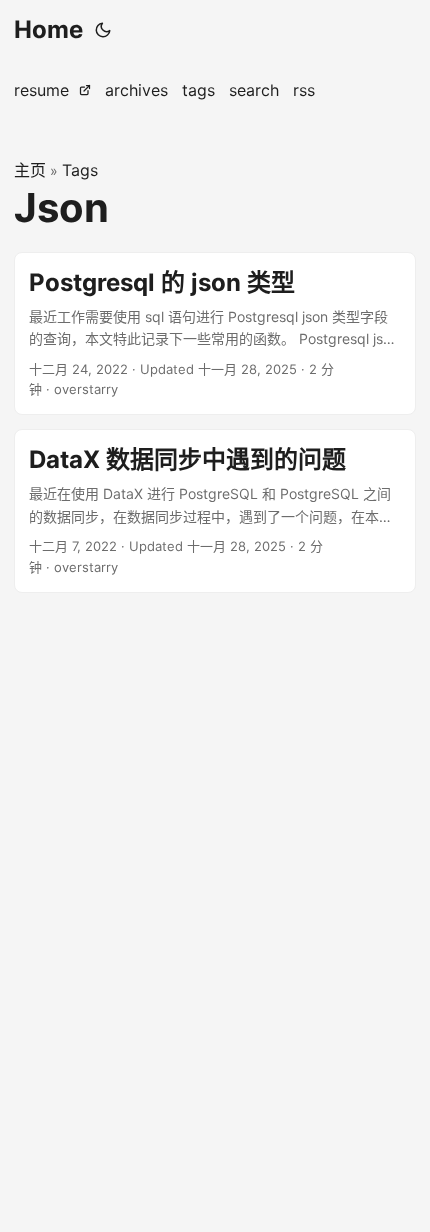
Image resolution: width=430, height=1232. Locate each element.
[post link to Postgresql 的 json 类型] (215, 334)
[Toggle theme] (103, 30)
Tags (80, 170)
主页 (30, 170)
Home (48, 29)
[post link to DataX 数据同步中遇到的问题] (215, 511)
